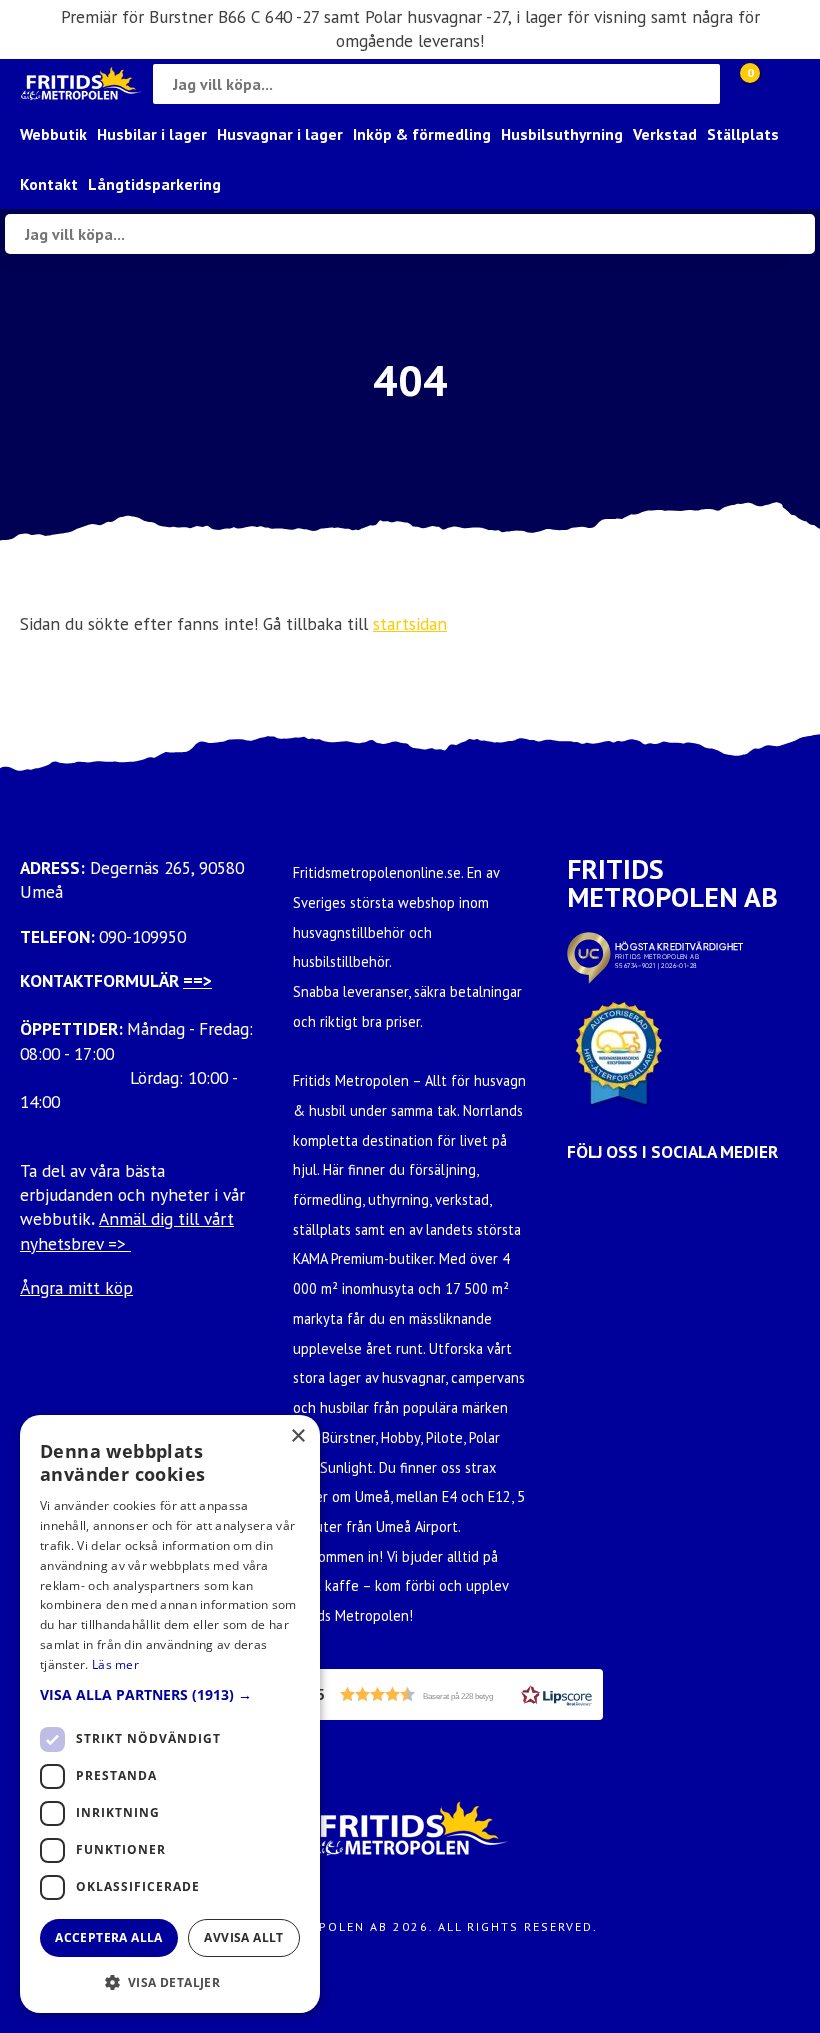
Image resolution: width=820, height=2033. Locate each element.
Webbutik (53, 134)
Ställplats (743, 134)
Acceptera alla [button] (109, 1937)
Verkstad (665, 134)
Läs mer (115, 1664)
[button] (448, 1694)
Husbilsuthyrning (562, 134)
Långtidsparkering (154, 184)
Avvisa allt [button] (243, 1937)
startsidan (410, 623)
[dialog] (170, 1714)
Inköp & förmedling (422, 134)
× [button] (297, 1436)
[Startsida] (81, 83)
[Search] (700, 84)
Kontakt (49, 184)
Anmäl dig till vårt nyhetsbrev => (127, 1230)
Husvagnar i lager (280, 134)
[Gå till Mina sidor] (780, 84)
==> (197, 980)
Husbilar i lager (152, 134)
